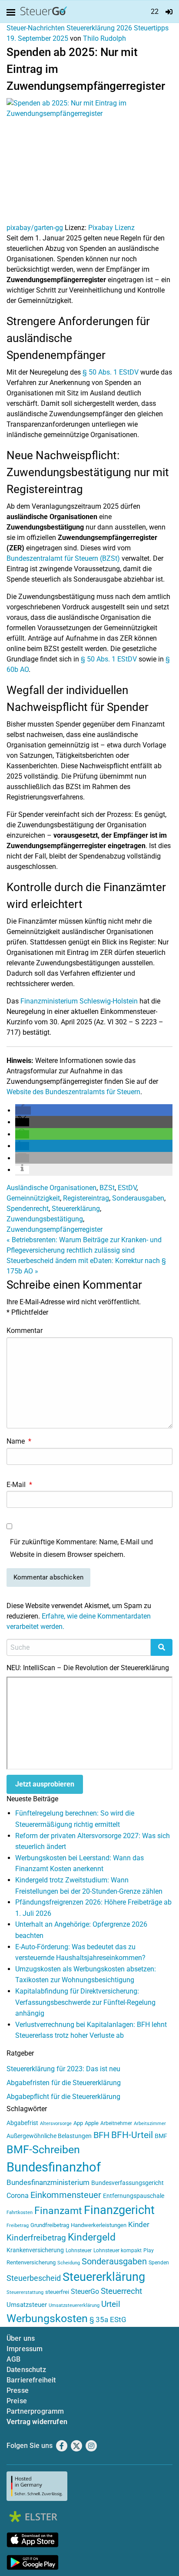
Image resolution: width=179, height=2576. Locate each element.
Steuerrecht (121, 2291)
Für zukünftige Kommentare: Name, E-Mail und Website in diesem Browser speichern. (81, 1548)
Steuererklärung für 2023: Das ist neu (63, 2069)
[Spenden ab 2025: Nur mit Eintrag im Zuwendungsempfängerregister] (89, 160)
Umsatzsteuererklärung (74, 2305)
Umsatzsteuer (27, 2305)
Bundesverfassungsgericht (128, 2183)
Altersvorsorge (56, 2124)
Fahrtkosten (20, 2212)
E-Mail (19, 1485)
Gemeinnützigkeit (33, 1198)
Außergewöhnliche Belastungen (49, 2136)
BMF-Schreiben (43, 2150)
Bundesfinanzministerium (48, 2182)
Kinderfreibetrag (36, 2238)
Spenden (159, 2263)
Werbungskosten (47, 2318)
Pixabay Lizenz (111, 228)
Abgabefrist (22, 2123)
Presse (18, 2390)
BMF (161, 2136)
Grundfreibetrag (50, 2225)
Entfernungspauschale (134, 2196)
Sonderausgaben (138, 1198)
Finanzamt (58, 2211)
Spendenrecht (28, 1209)
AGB (13, 2359)
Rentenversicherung (31, 2262)
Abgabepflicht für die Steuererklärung (63, 2097)
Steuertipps (151, 28)
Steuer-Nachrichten (36, 28)
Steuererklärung (76, 1209)
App (78, 2123)
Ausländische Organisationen (51, 1188)
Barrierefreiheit (31, 2380)
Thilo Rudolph (104, 38)
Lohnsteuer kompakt (118, 2250)
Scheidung (69, 2263)
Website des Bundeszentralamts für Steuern (73, 1092)
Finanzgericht (119, 2210)
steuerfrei (57, 2292)
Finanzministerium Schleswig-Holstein (79, 1001)
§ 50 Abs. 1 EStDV (111, 372)
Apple (92, 2123)
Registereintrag (86, 1198)
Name (19, 1441)
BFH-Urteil (132, 2135)
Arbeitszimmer (150, 2124)
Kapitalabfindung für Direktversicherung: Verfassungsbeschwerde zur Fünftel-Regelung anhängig (85, 2002)
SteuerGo (85, 2291)
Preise (17, 2401)
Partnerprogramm (35, 2411)
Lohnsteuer (79, 2250)
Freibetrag (18, 2226)
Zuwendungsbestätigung (45, 1219)
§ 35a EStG (108, 2319)
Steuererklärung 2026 (99, 28)
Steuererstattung (25, 2292)
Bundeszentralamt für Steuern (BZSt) (63, 558)
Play (149, 2250)
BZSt (107, 1188)
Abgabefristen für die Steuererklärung (64, 2083)
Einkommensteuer (66, 2195)
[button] (23, 1110)
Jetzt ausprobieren (45, 1784)
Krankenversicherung (35, 2250)
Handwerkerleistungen (99, 2225)
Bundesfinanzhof (54, 2167)
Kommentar (25, 1331)
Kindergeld (92, 2237)
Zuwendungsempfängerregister (55, 1229)
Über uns (21, 2338)
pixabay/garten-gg (35, 228)
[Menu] (13, 13)
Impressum (25, 2349)
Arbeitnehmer (116, 2123)
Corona (18, 2196)
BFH (101, 2135)
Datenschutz (26, 2370)
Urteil (111, 2304)
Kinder (139, 2225)
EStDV (127, 1188)
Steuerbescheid (34, 2278)
